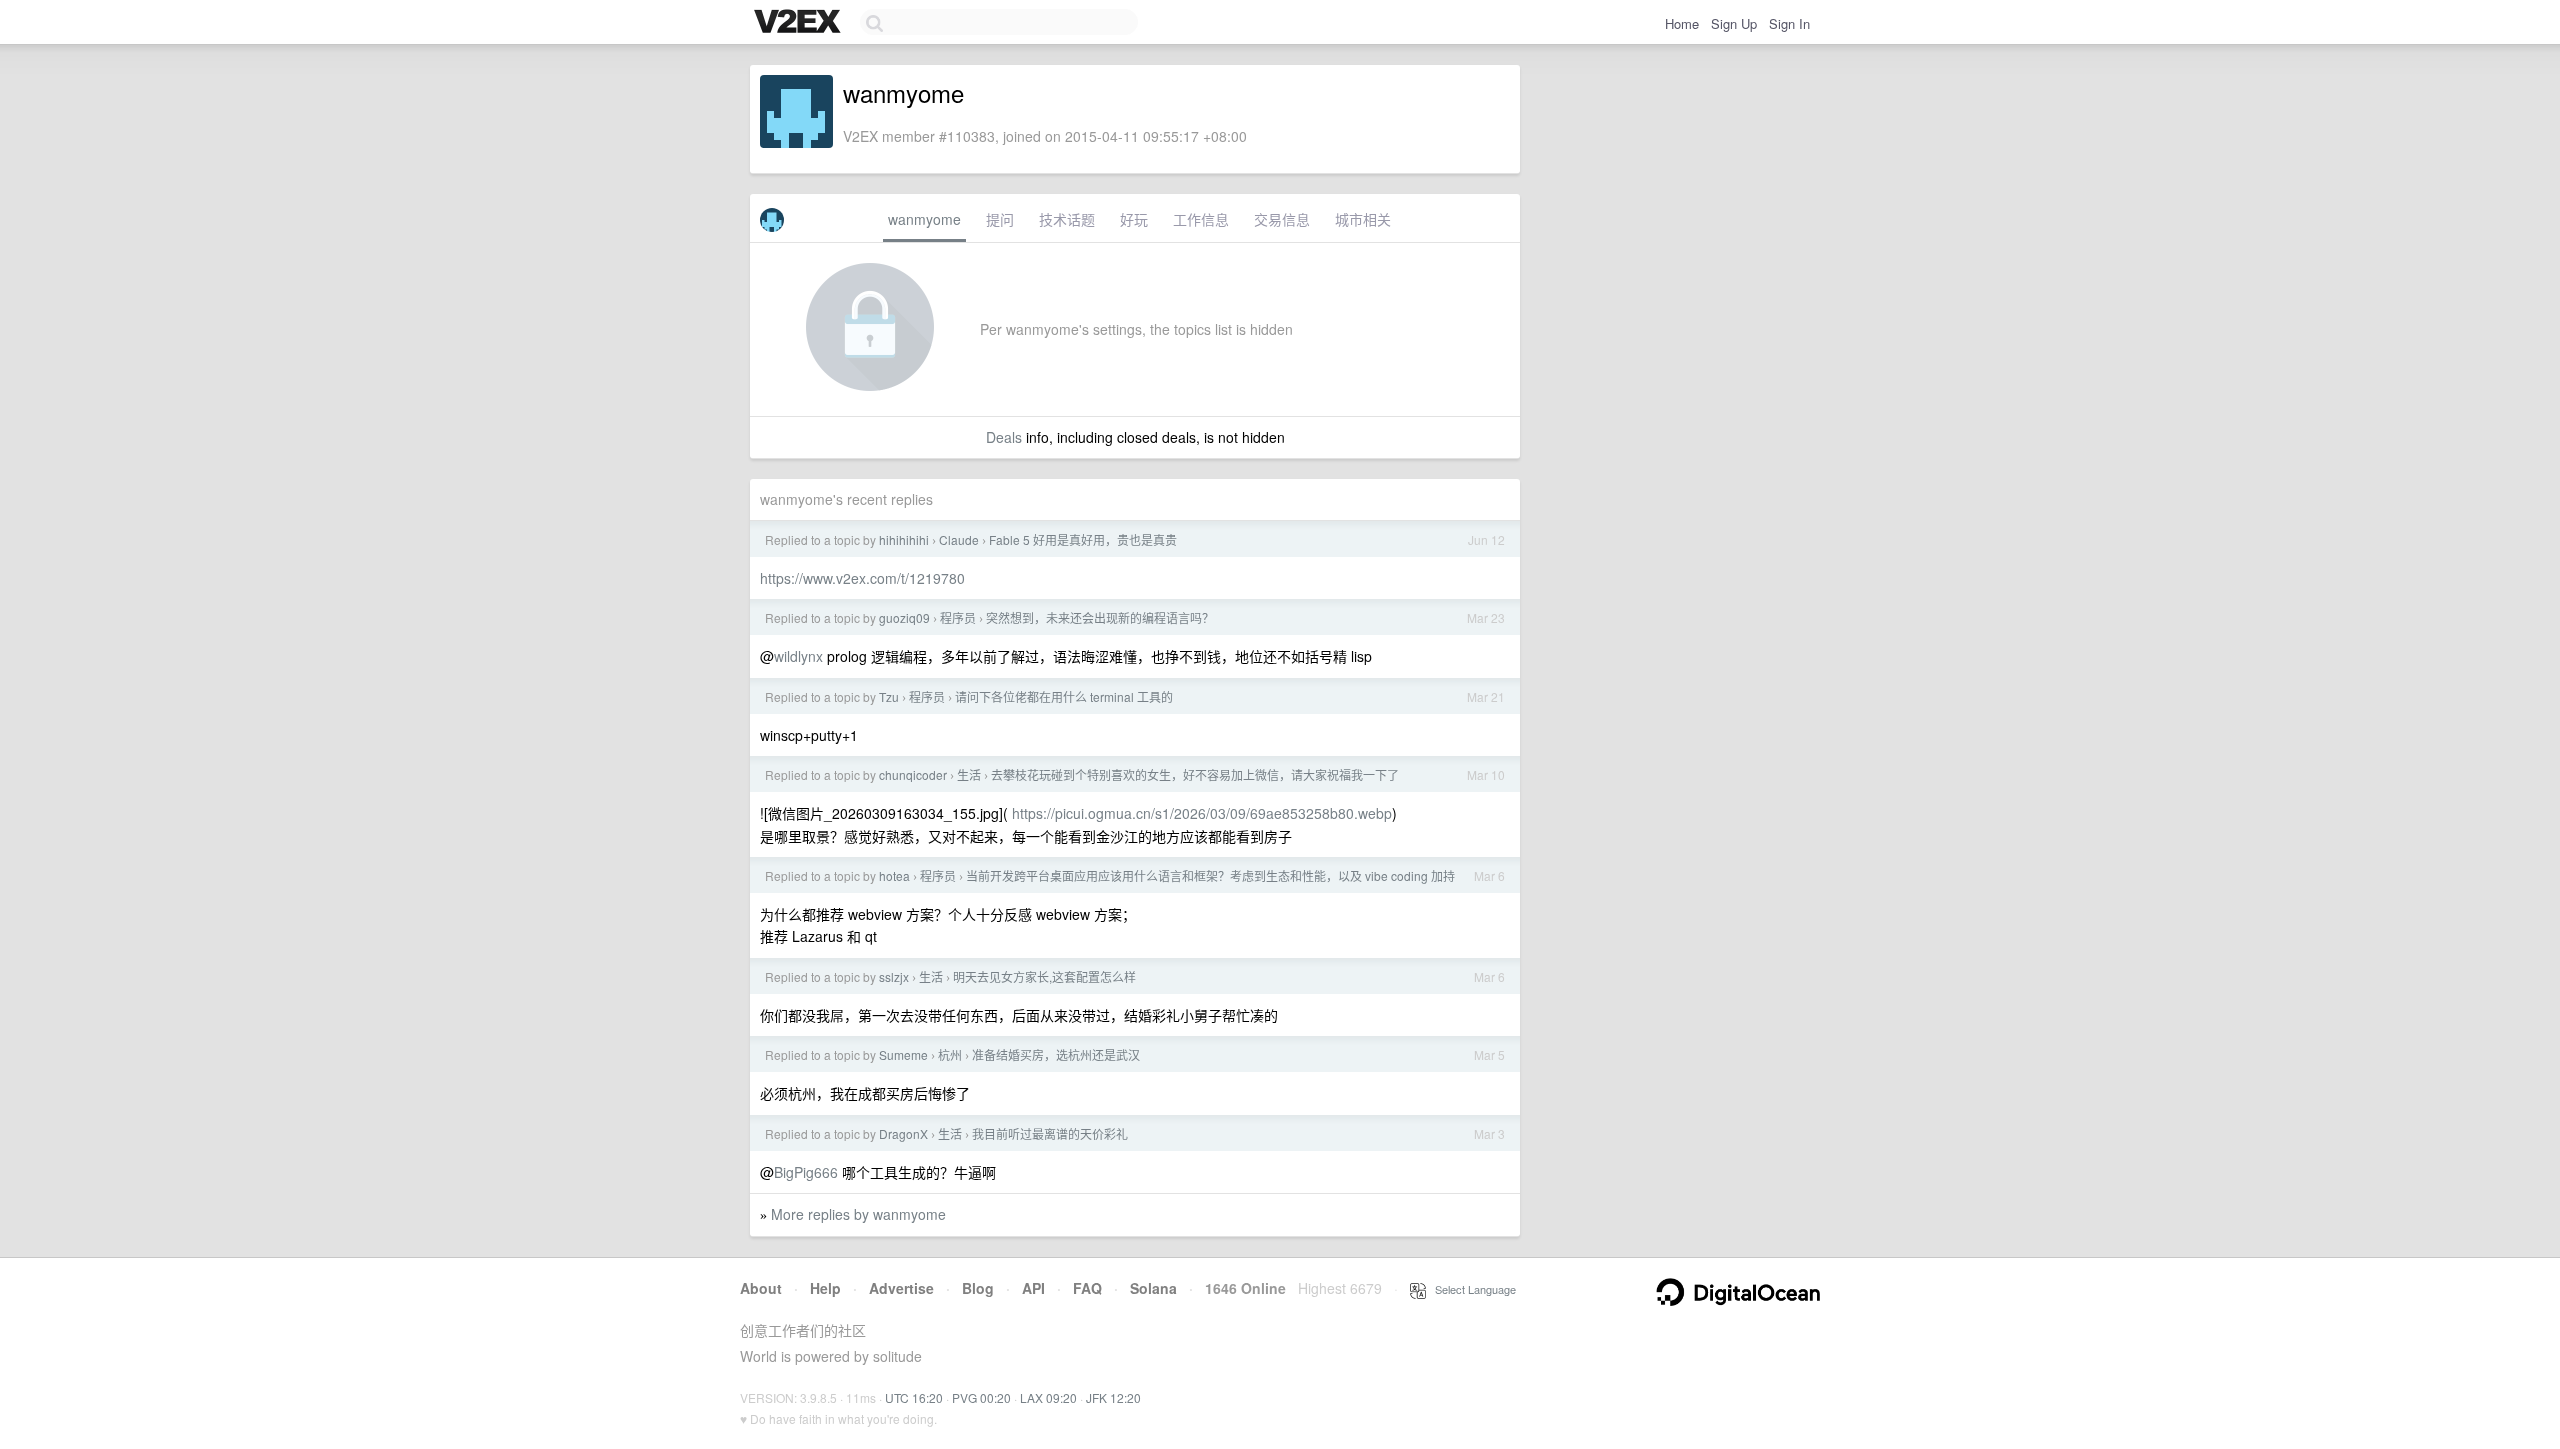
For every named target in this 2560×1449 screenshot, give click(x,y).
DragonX (903, 1133)
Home (1682, 23)
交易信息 (1282, 219)
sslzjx (894, 976)
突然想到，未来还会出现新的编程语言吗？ (1100, 617)
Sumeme (903, 1054)
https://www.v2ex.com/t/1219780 (862, 578)
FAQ (1087, 1288)
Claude (959, 539)
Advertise (901, 1288)
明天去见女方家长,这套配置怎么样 (1044, 976)
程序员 (958, 617)
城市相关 (1363, 219)
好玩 (1134, 219)
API (1033, 1288)
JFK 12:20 (1113, 1397)
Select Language (1471, 1289)
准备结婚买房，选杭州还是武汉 (1056, 1054)
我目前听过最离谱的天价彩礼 (1050, 1133)
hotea (894, 875)
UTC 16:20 (914, 1397)
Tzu (889, 696)
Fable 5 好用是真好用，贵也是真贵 (1083, 539)
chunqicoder (913, 774)
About (761, 1288)
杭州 (950, 1054)
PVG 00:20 (981, 1397)
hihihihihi (904, 539)
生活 (969, 774)
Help (825, 1288)
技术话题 (1067, 219)
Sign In (1789, 23)
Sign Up (1734, 23)
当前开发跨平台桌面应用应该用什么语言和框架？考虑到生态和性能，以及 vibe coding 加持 (1210, 875)
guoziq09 (904, 617)
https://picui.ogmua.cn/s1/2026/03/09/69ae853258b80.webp (1202, 813)
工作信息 (1201, 219)
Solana (1153, 1288)
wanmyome (924, 219)
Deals (1004, 437)
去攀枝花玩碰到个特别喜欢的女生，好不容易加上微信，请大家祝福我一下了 (1195, 774)
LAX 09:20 (1048, 1397)
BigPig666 (806, 1172)
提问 (1000, 219)
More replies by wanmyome (858, 1214)
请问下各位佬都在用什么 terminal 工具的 (1064, 696)
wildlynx (798, 656)
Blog (978, 1288)
